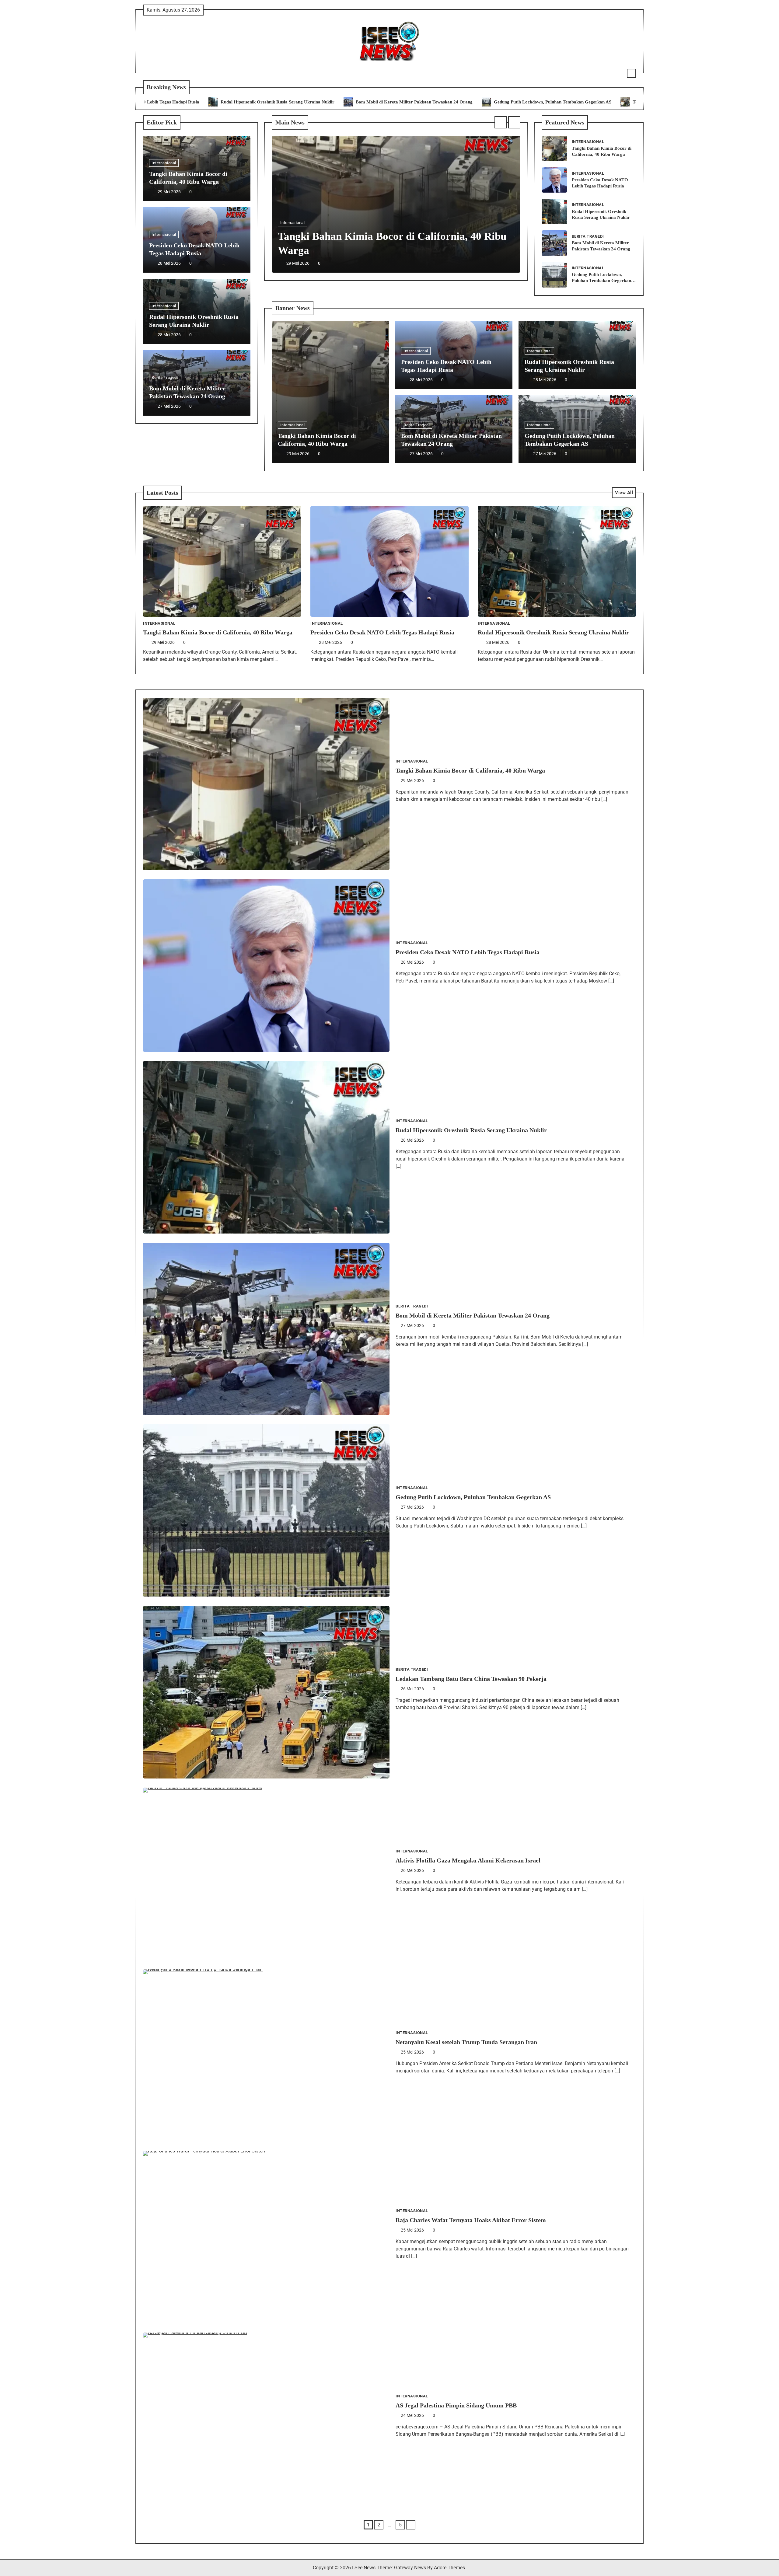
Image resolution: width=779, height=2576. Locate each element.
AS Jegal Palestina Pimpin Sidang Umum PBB (456, 2405)
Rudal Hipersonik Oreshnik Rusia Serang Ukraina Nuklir (553, 632)
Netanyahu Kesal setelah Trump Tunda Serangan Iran (466, 2042)
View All (624, 493)
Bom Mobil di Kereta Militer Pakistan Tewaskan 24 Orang (261, 102)
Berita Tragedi (165, 377)
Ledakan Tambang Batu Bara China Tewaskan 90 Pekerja (471, 1679)
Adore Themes (449, 2568)
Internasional (164, 163)
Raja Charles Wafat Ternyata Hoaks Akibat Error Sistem (471, 2220)
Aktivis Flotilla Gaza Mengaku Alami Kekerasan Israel (468, 1860)
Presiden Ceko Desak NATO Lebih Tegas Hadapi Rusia (382, 632)
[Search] (631, 73)
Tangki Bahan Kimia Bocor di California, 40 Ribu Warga (536, 102)
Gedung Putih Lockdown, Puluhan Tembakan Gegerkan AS (399, 102)
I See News (364, 2568)
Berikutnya (411, 2525)
